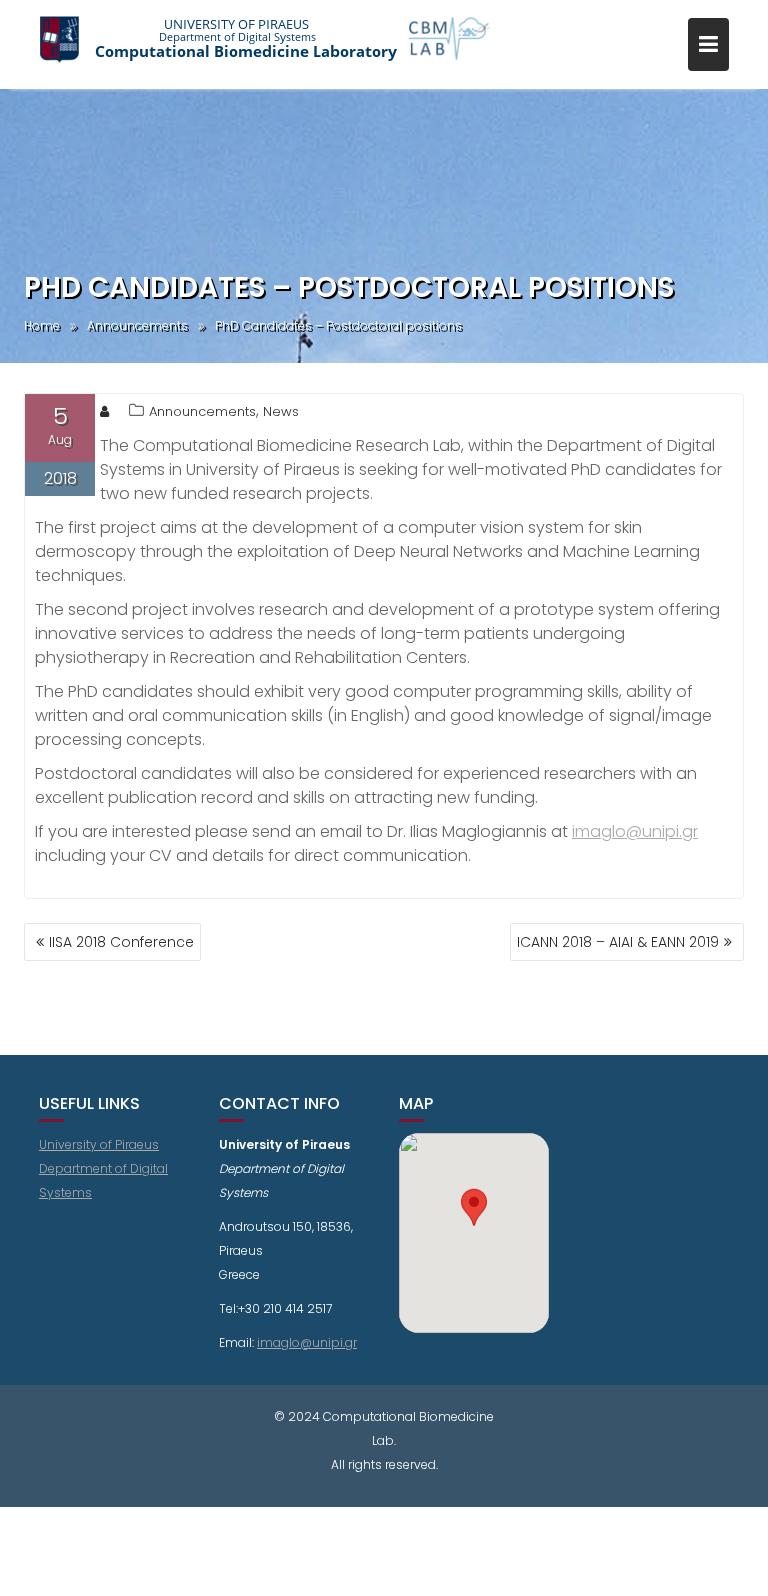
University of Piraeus (99, 1144)
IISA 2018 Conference (121, 942)
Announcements (202, 411)
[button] (474, 1214)
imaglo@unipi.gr (635, 831)
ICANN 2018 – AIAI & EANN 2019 (618, 942)
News (281, 411)
